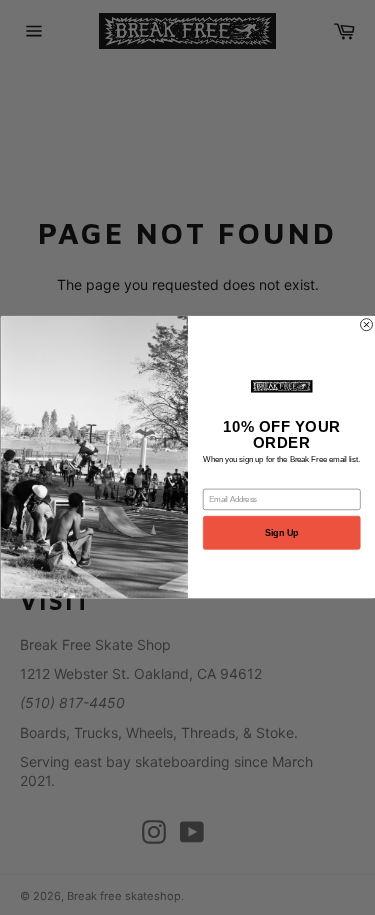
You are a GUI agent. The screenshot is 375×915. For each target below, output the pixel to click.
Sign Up (281, 533)
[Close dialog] (366, 325)
